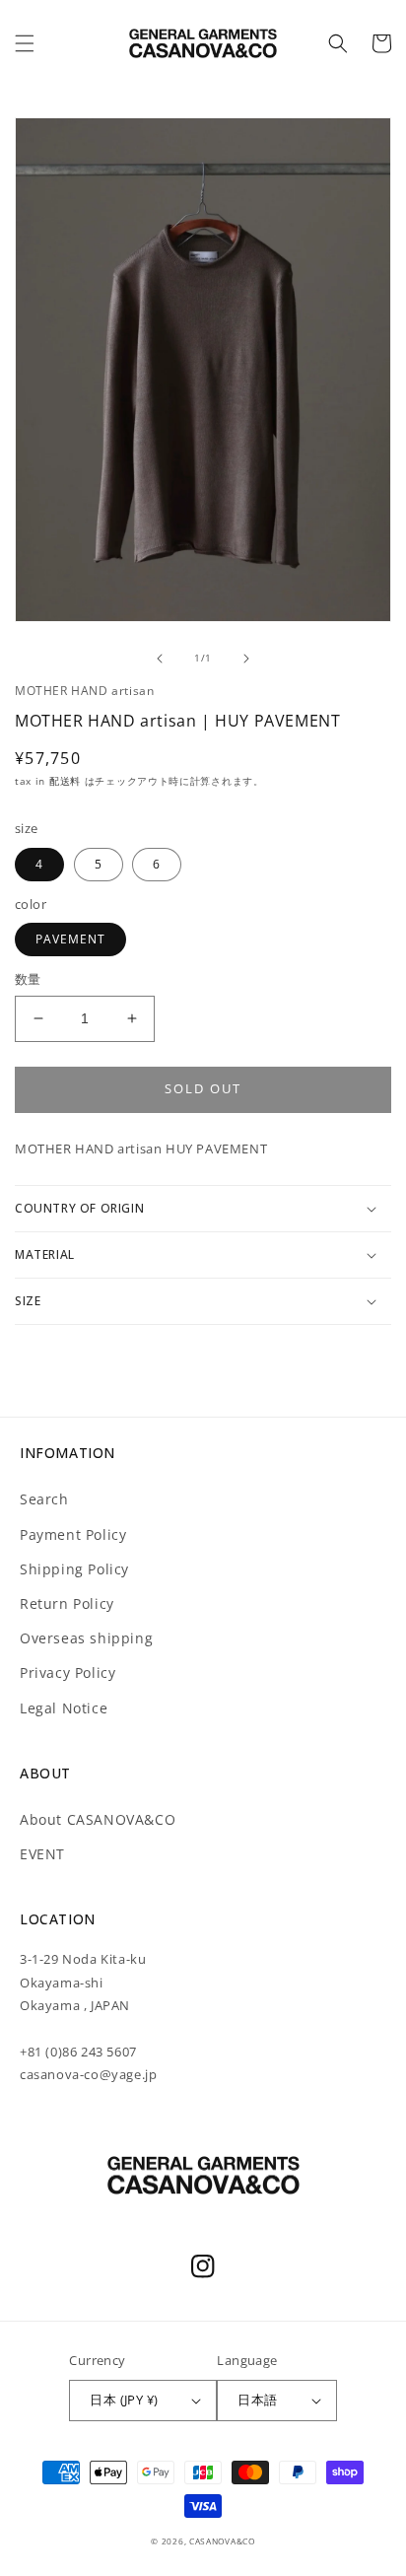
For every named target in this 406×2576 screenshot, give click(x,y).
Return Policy (67, 1603)
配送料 (67, 781)
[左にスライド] (160, 659)
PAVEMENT (70, 939)
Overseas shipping (86, 1638)
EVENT (42, 1854)
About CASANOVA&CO (98, 1819)
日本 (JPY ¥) (124, 2400)
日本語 (257, 2400)
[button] (25, 43)
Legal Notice (64, 1708)
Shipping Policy (74, 1569)
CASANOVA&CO (222, 2541)
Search (44, 1499)
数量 (28, 979)
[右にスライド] (246, 659)
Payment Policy (73, 1534)
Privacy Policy (68, 1672)
